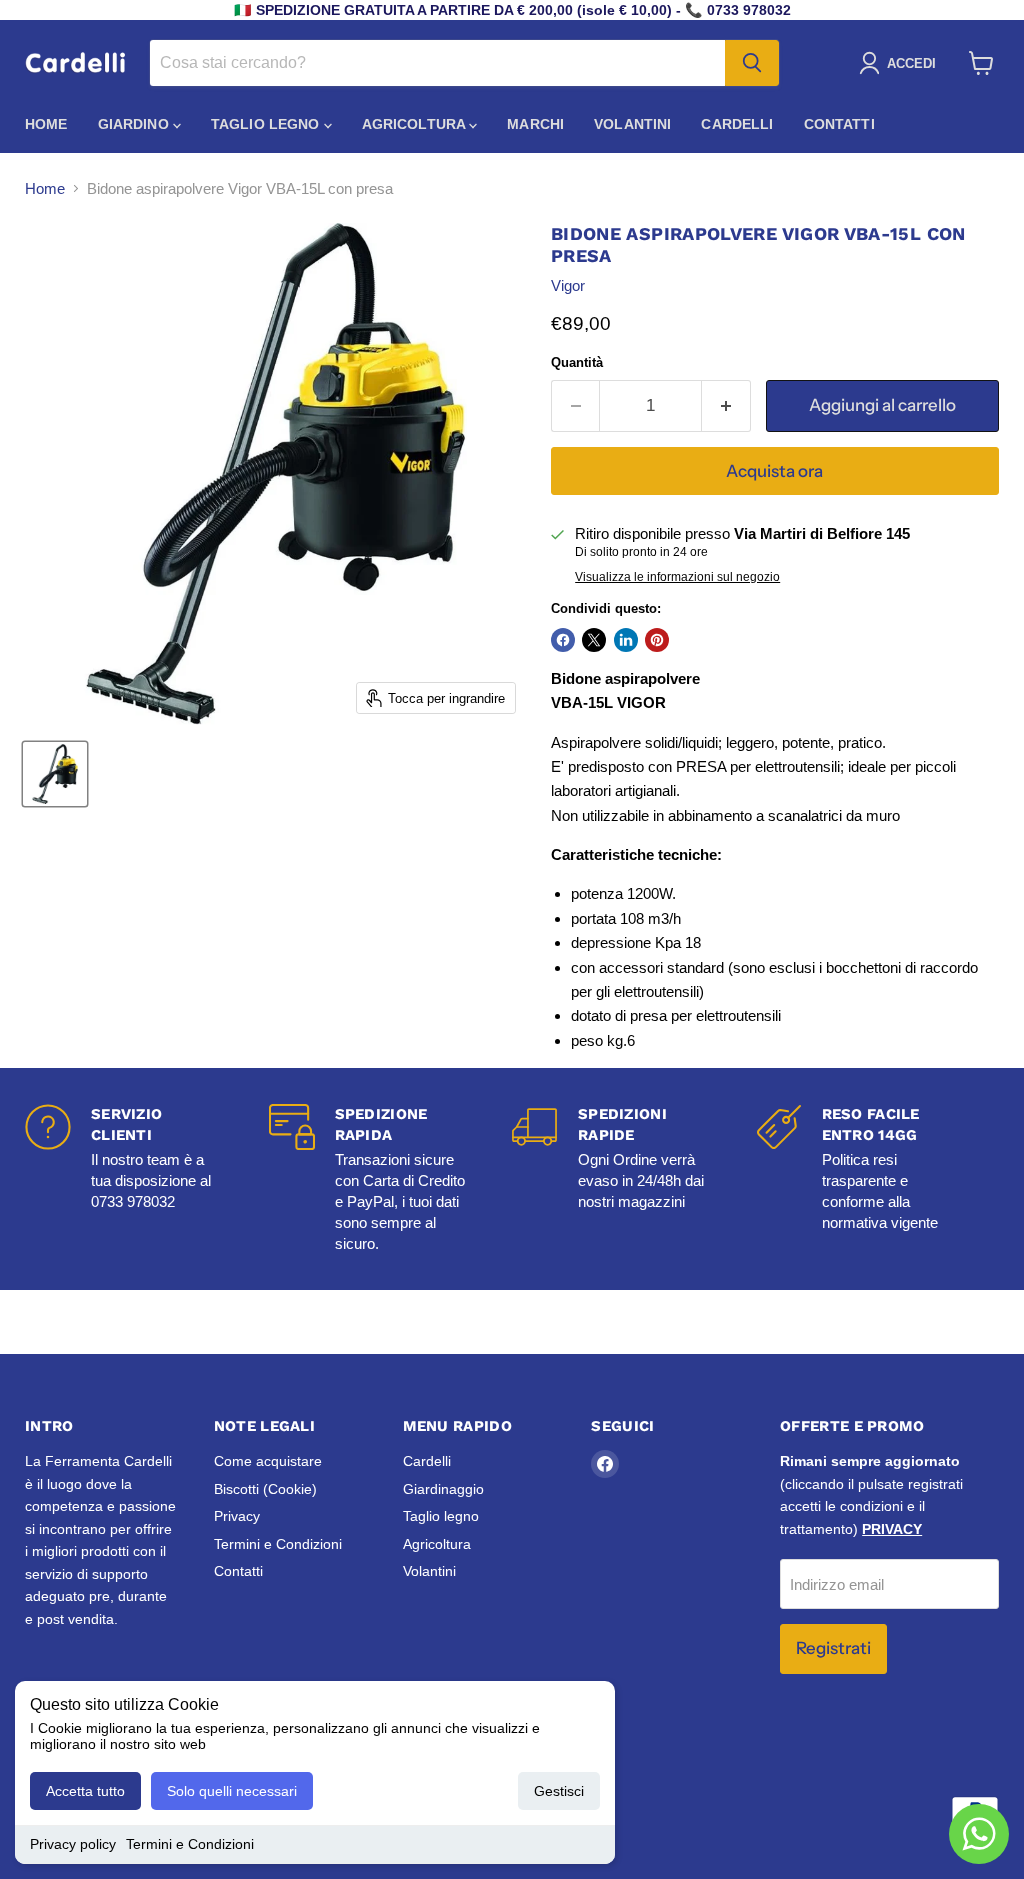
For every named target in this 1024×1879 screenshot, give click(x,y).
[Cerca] (752, 63)
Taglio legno (267, 124)
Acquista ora (774, 471)
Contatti (839, 124)
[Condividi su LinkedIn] (626, 640)
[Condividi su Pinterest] (657, 640)
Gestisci (559, 1791)
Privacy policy (73, 1844)
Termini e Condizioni (190, 1844)
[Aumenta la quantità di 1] (726, 405)
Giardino (135, 124)
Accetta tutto (85, 1791)
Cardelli (737, 124)
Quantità (577, 362)
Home (46, 124)
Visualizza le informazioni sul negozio (677, 577)
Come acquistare (268, 1461)
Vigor (568, 285)
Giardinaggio (443, 1489)
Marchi (535, 124)
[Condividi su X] (594, 640)
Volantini (632, 124)
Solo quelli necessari (232, 1791)
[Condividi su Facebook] (563, 640)
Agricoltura (416, 124)
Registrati (833, 1648)
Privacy (237, 1516)
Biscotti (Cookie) (265, 1489)
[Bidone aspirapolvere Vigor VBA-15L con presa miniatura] (55, 774)
